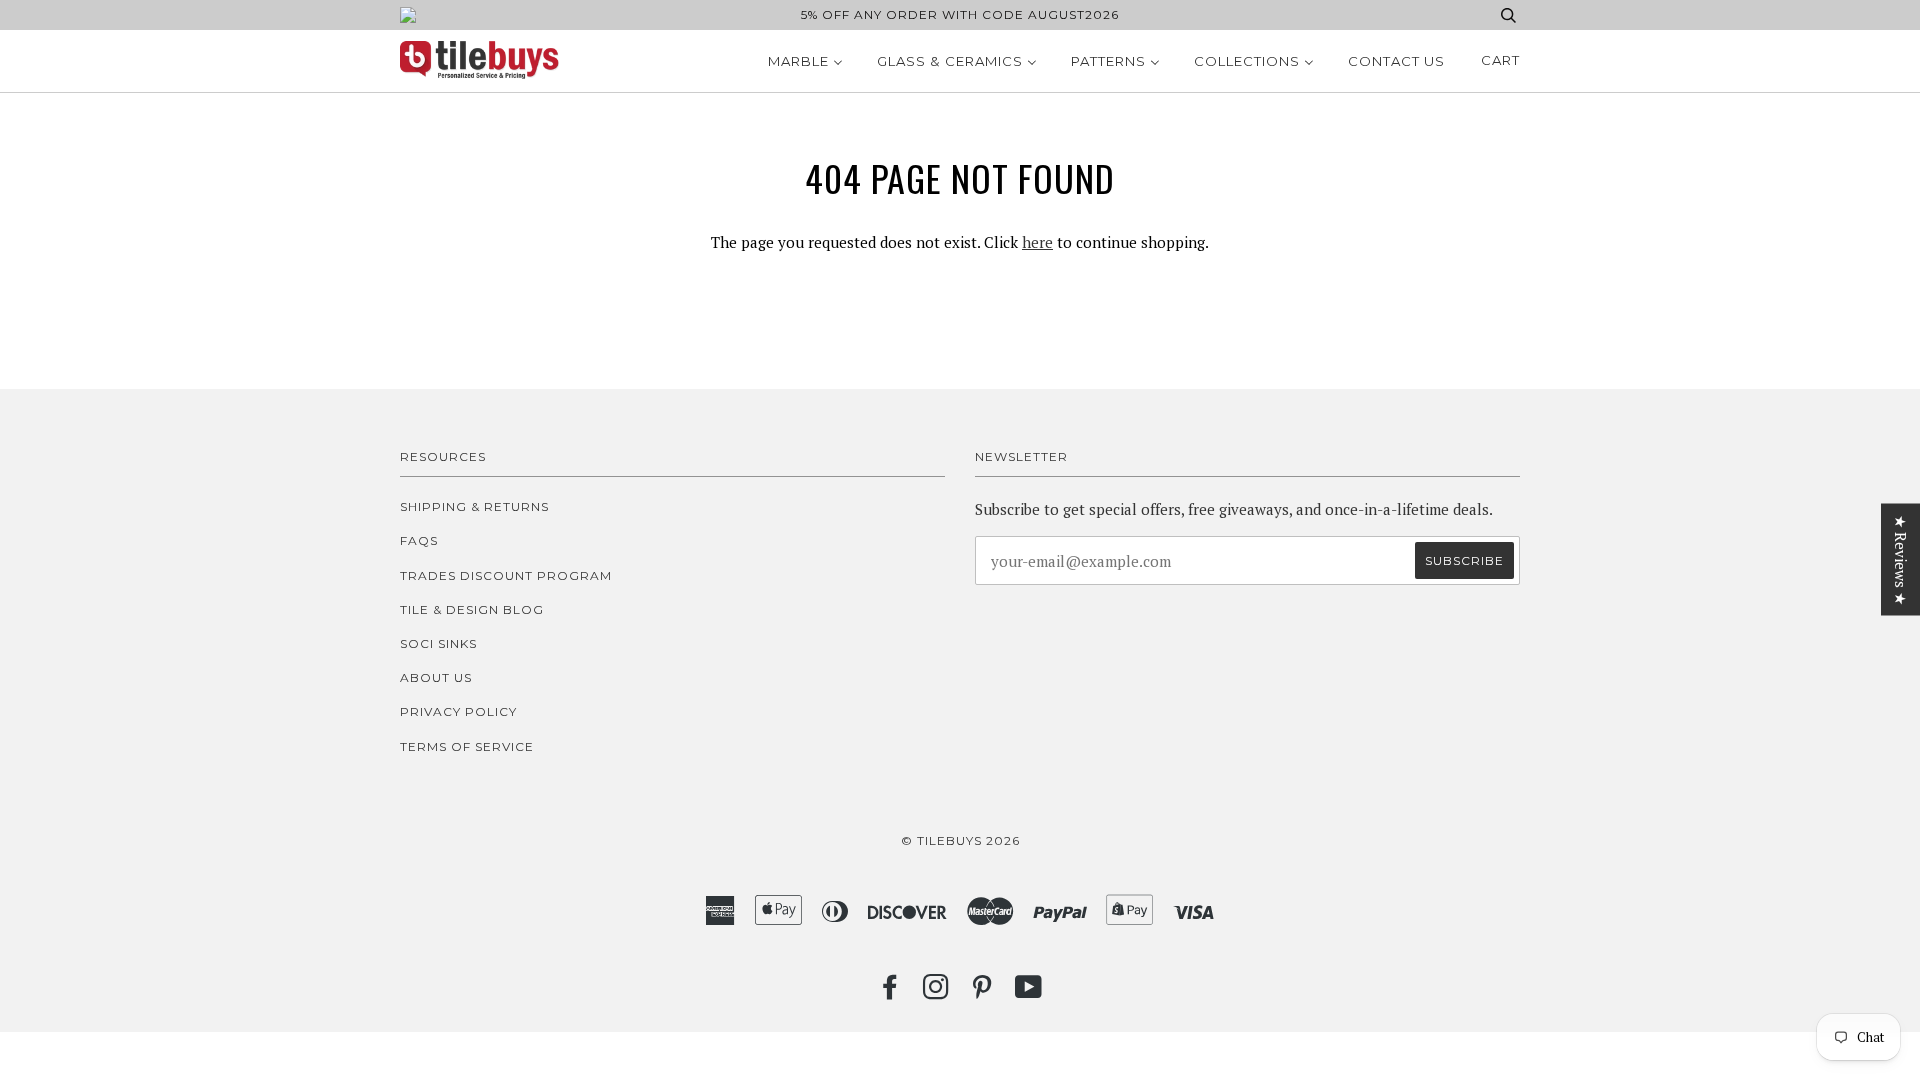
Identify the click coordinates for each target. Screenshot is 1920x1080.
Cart (1500, 60)
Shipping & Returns (474, 506)
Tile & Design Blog (472, 609)
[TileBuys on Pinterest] (982, 992)
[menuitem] (805, 61)
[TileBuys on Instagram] (936, 992)
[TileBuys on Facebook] (890, 992)
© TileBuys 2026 (960, 840)
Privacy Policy (458, 711)
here (1037, 242)
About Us (436, 677)
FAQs (419, 540)
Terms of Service (467, 746)
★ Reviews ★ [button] (1901, 560)
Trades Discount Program (506, 575)
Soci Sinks (438, 643)
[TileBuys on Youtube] (1029, 992)
